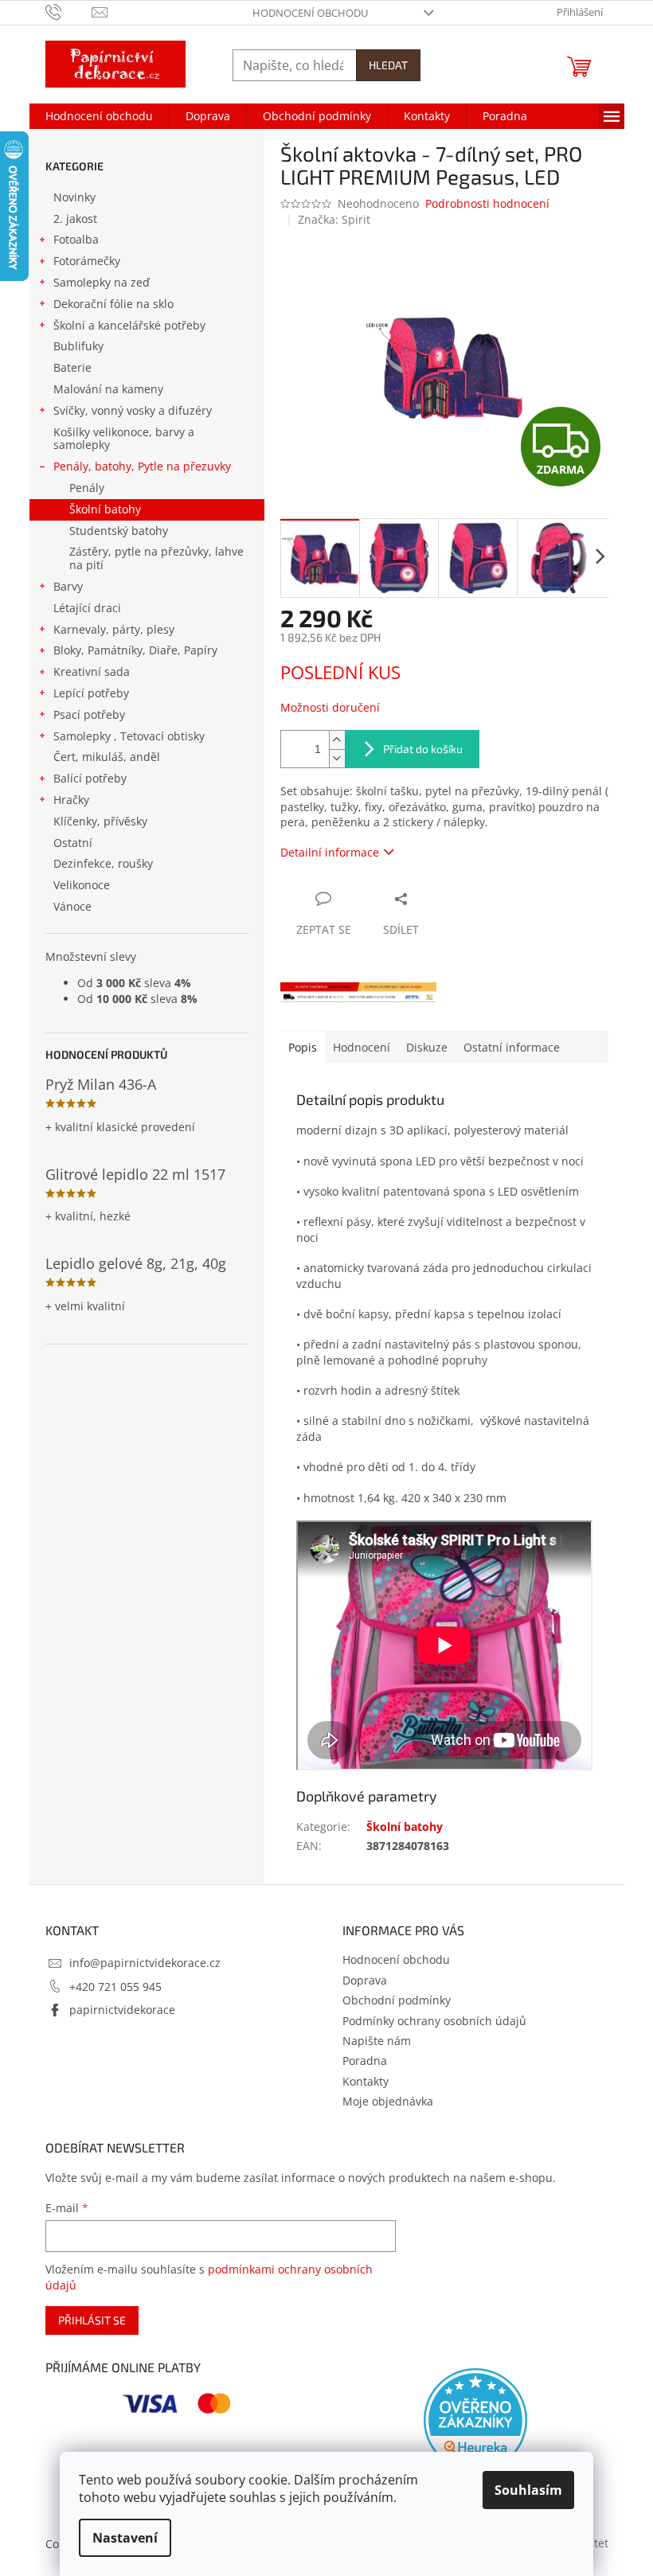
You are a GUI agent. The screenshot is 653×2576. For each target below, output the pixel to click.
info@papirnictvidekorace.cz (145, 1963)
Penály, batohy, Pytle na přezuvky (142, 466)
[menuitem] (99, 116)
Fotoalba (76, 239)
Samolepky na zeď (102, 282)
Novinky (74, 197)
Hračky (71, 800)
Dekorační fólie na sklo (113, 304)
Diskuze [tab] (427, 1047)
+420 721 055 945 (115, 1987)
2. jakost (75, 219)
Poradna (365, 2061)
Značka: (334, 219)
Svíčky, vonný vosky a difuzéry (133, 410)
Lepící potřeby (91, 693)
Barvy (68, 586)
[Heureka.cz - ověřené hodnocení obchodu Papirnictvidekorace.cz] (475, 2420)
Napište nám (377, 2041)
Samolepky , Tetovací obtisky (129, 736)
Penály (87, 488)
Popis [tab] (303, 1047)
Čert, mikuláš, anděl (107, 757)
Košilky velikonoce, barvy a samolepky (124, 439)
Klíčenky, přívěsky (100, 821)
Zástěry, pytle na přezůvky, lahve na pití (156, 558)
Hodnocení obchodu (310, 13)
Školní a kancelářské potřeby (129, 325)
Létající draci (87, 608)
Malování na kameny (108, 389)
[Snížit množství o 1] (337, 758)
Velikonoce (82, 885)
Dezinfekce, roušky (103, 863)
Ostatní (73, 843)
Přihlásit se (92, 2320)
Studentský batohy (119, 531)
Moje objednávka (388, 2101)
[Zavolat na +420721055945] (69, 11)
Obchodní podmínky (397, 2000)
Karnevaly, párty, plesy (114, 629)
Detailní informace (330, 852)
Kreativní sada (92, 671)
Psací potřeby (89, 714)
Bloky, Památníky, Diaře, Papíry (135, 650)
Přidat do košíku (423, 749)
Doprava (365, 1980)
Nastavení (125, 2538)
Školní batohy (105, 509)
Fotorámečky (87, 261)
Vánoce (72, 906)
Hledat (388, 65)
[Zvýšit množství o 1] (337, 740)
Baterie (72, 367)
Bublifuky (78, 346)
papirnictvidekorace (122, 2010)
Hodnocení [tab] (362, 1047)
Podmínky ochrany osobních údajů (434, 2021)
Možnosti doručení (330, 707)
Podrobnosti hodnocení (487, 203)
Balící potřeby (90, 778)
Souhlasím (528, 2490)
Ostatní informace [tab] (512, 1047)
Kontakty (366, 2081)
